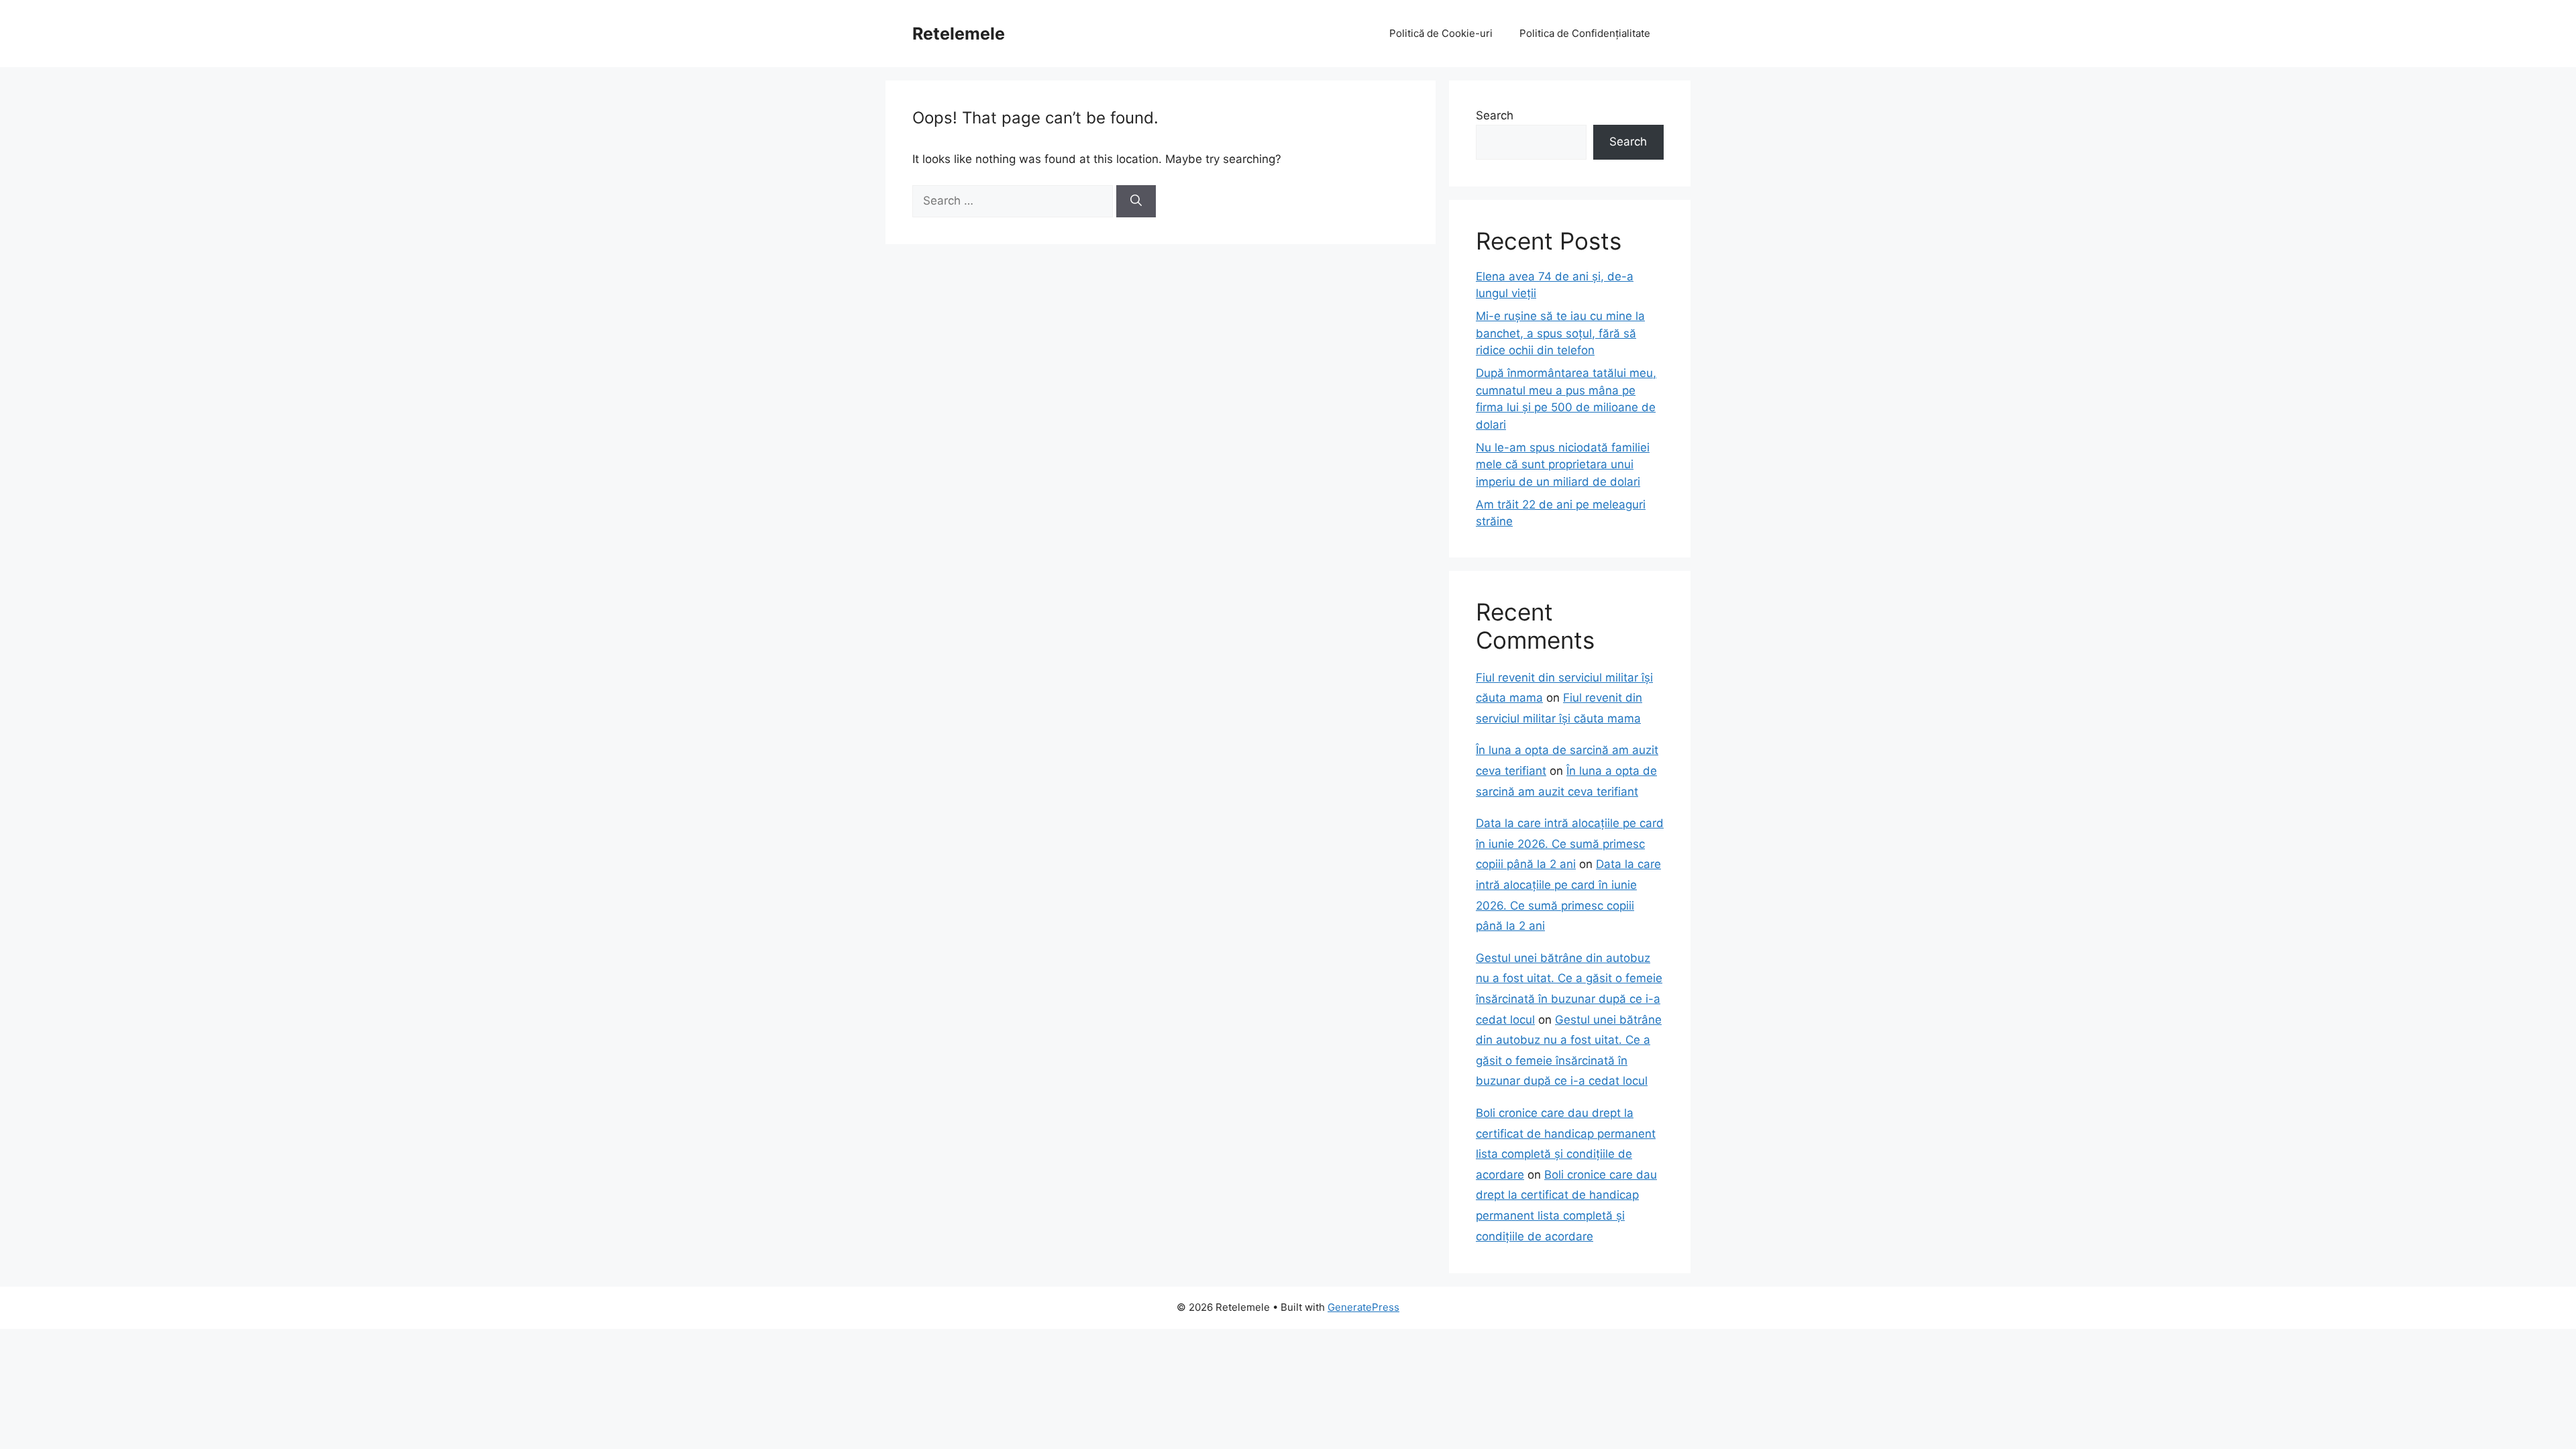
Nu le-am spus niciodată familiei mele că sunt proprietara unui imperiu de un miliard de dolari (1563, 465)
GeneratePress (1363, 1307)
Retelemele (959, 34)
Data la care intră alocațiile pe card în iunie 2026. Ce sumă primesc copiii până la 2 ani (1570, 844)
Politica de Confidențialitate (1585, 33)
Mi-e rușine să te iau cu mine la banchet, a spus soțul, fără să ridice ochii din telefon (1560, 333)
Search (1495, 115)
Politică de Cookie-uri (1441, 33)
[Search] (1136, 201)
